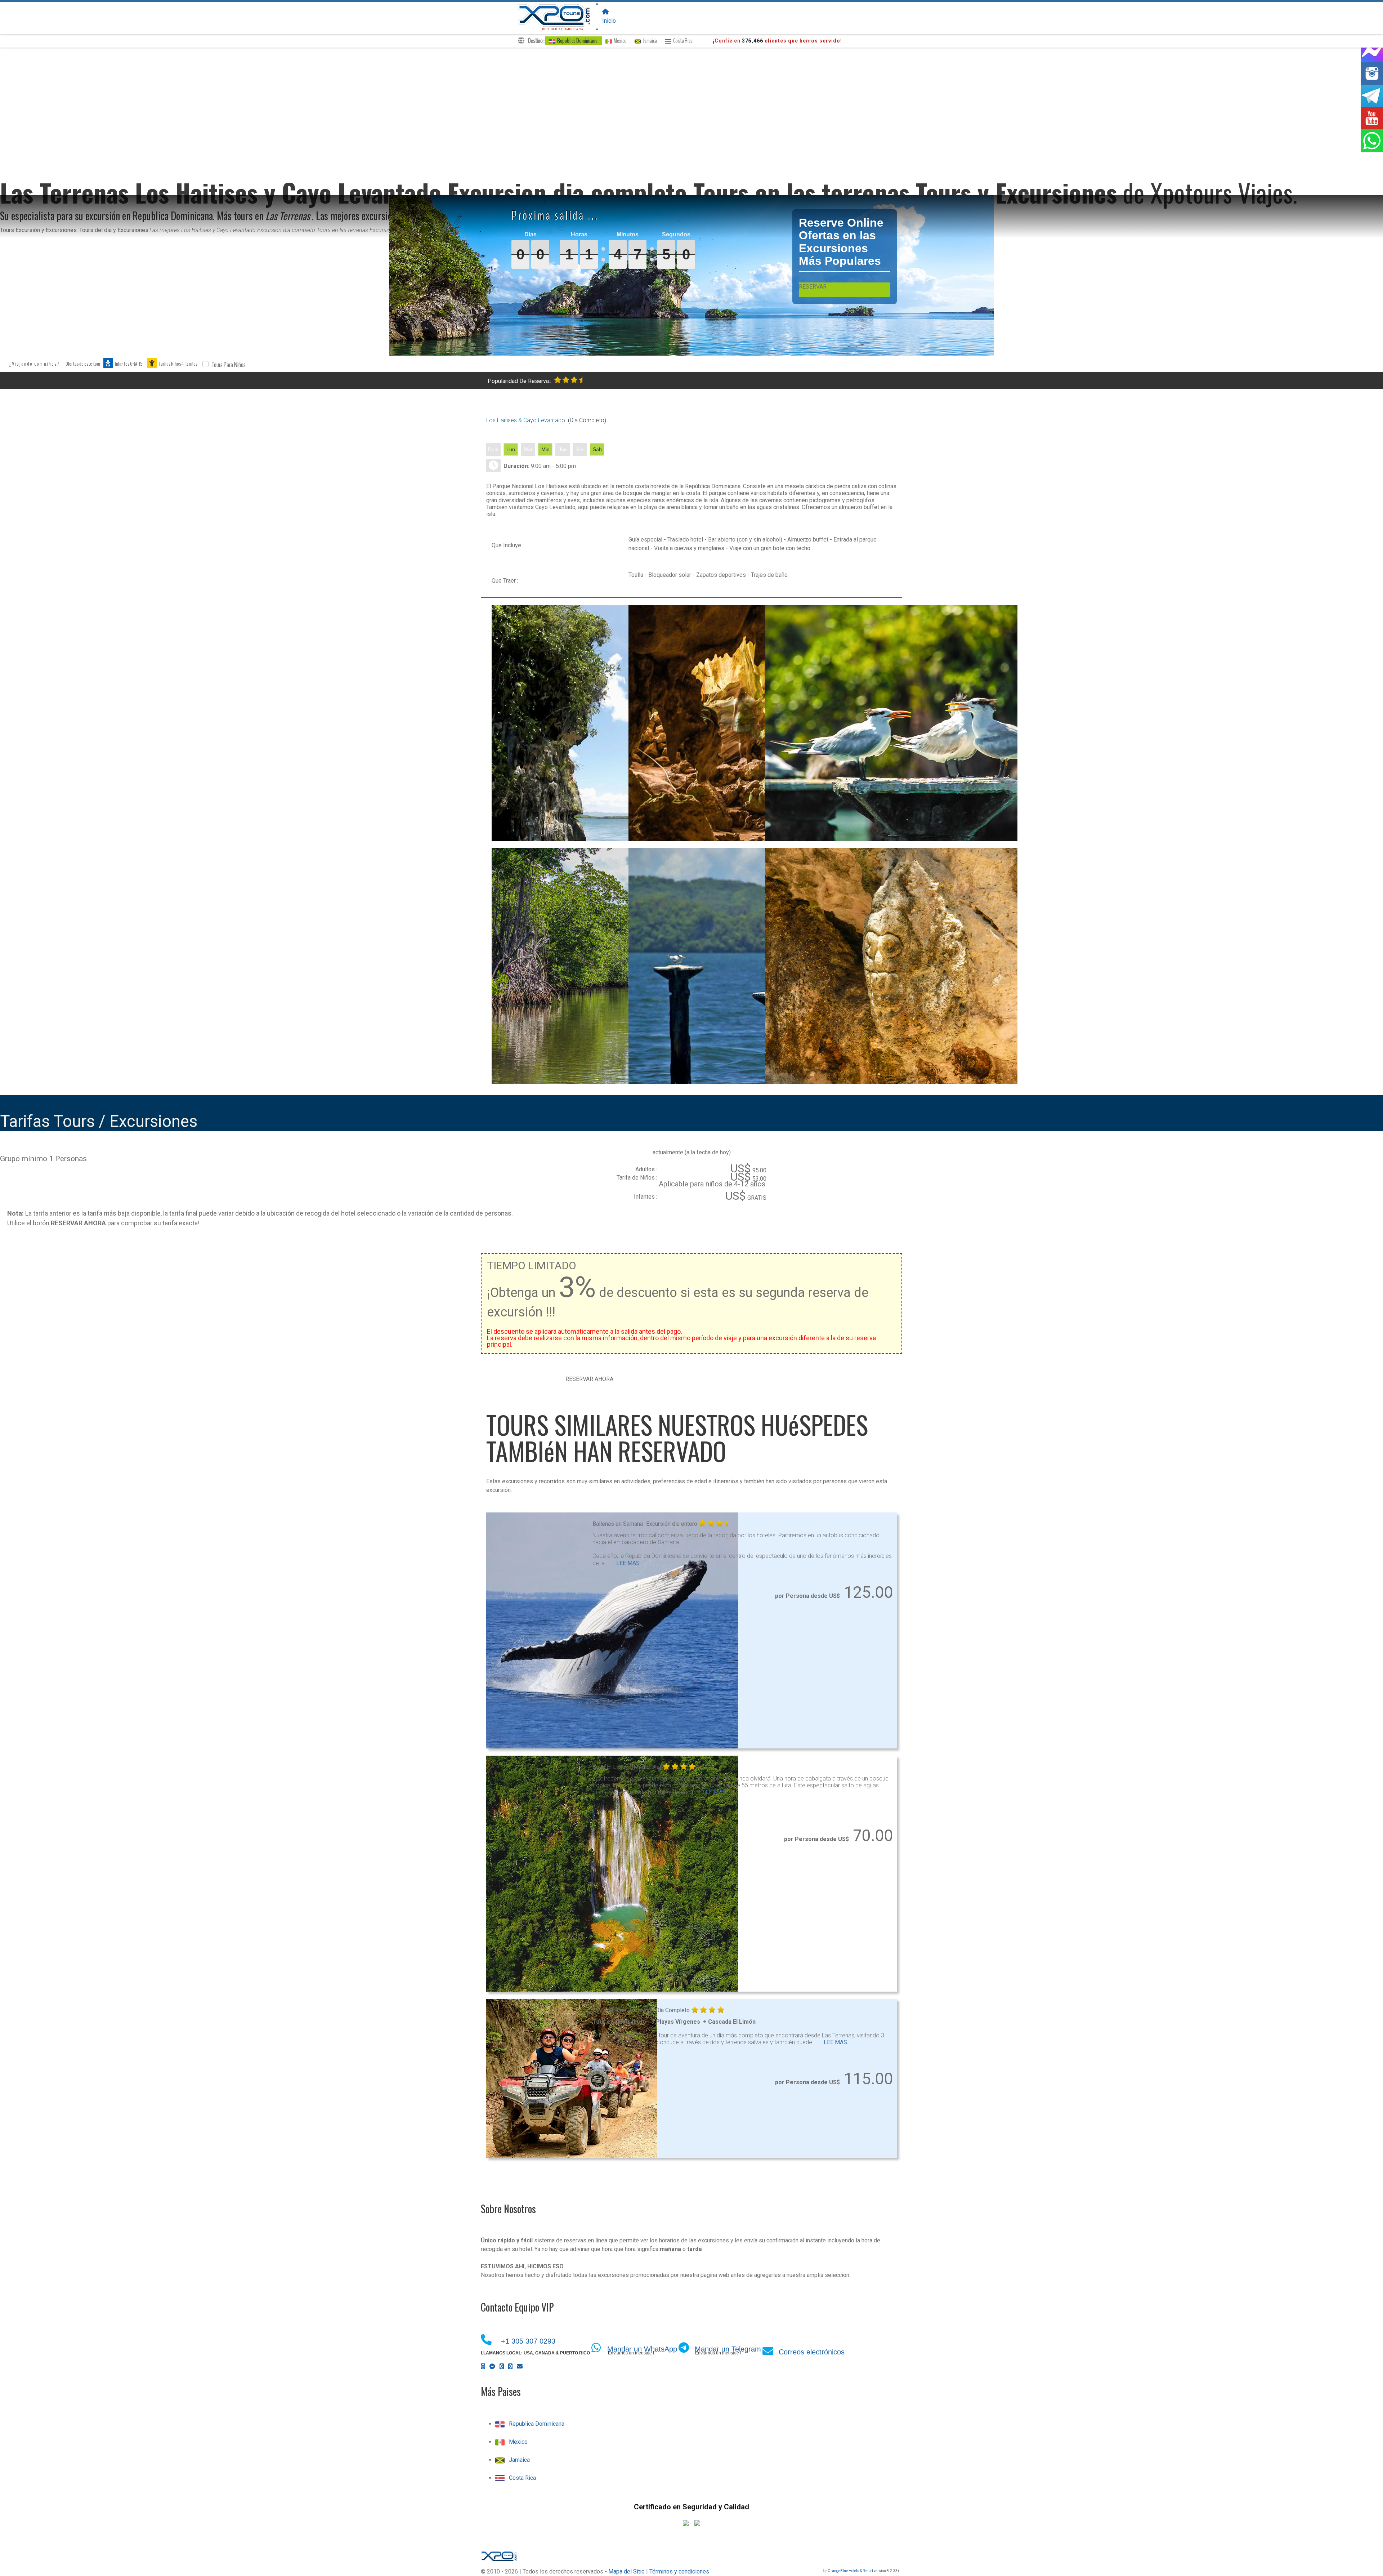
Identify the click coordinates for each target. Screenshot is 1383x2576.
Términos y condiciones (679, 2571)
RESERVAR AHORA (589, 1379)
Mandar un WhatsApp (642, 2349)
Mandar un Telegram (728, 2349)
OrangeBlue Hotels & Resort (850, 2571)
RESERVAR (813, 287)
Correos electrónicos (812, 2352)
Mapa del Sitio (626, 2571)
